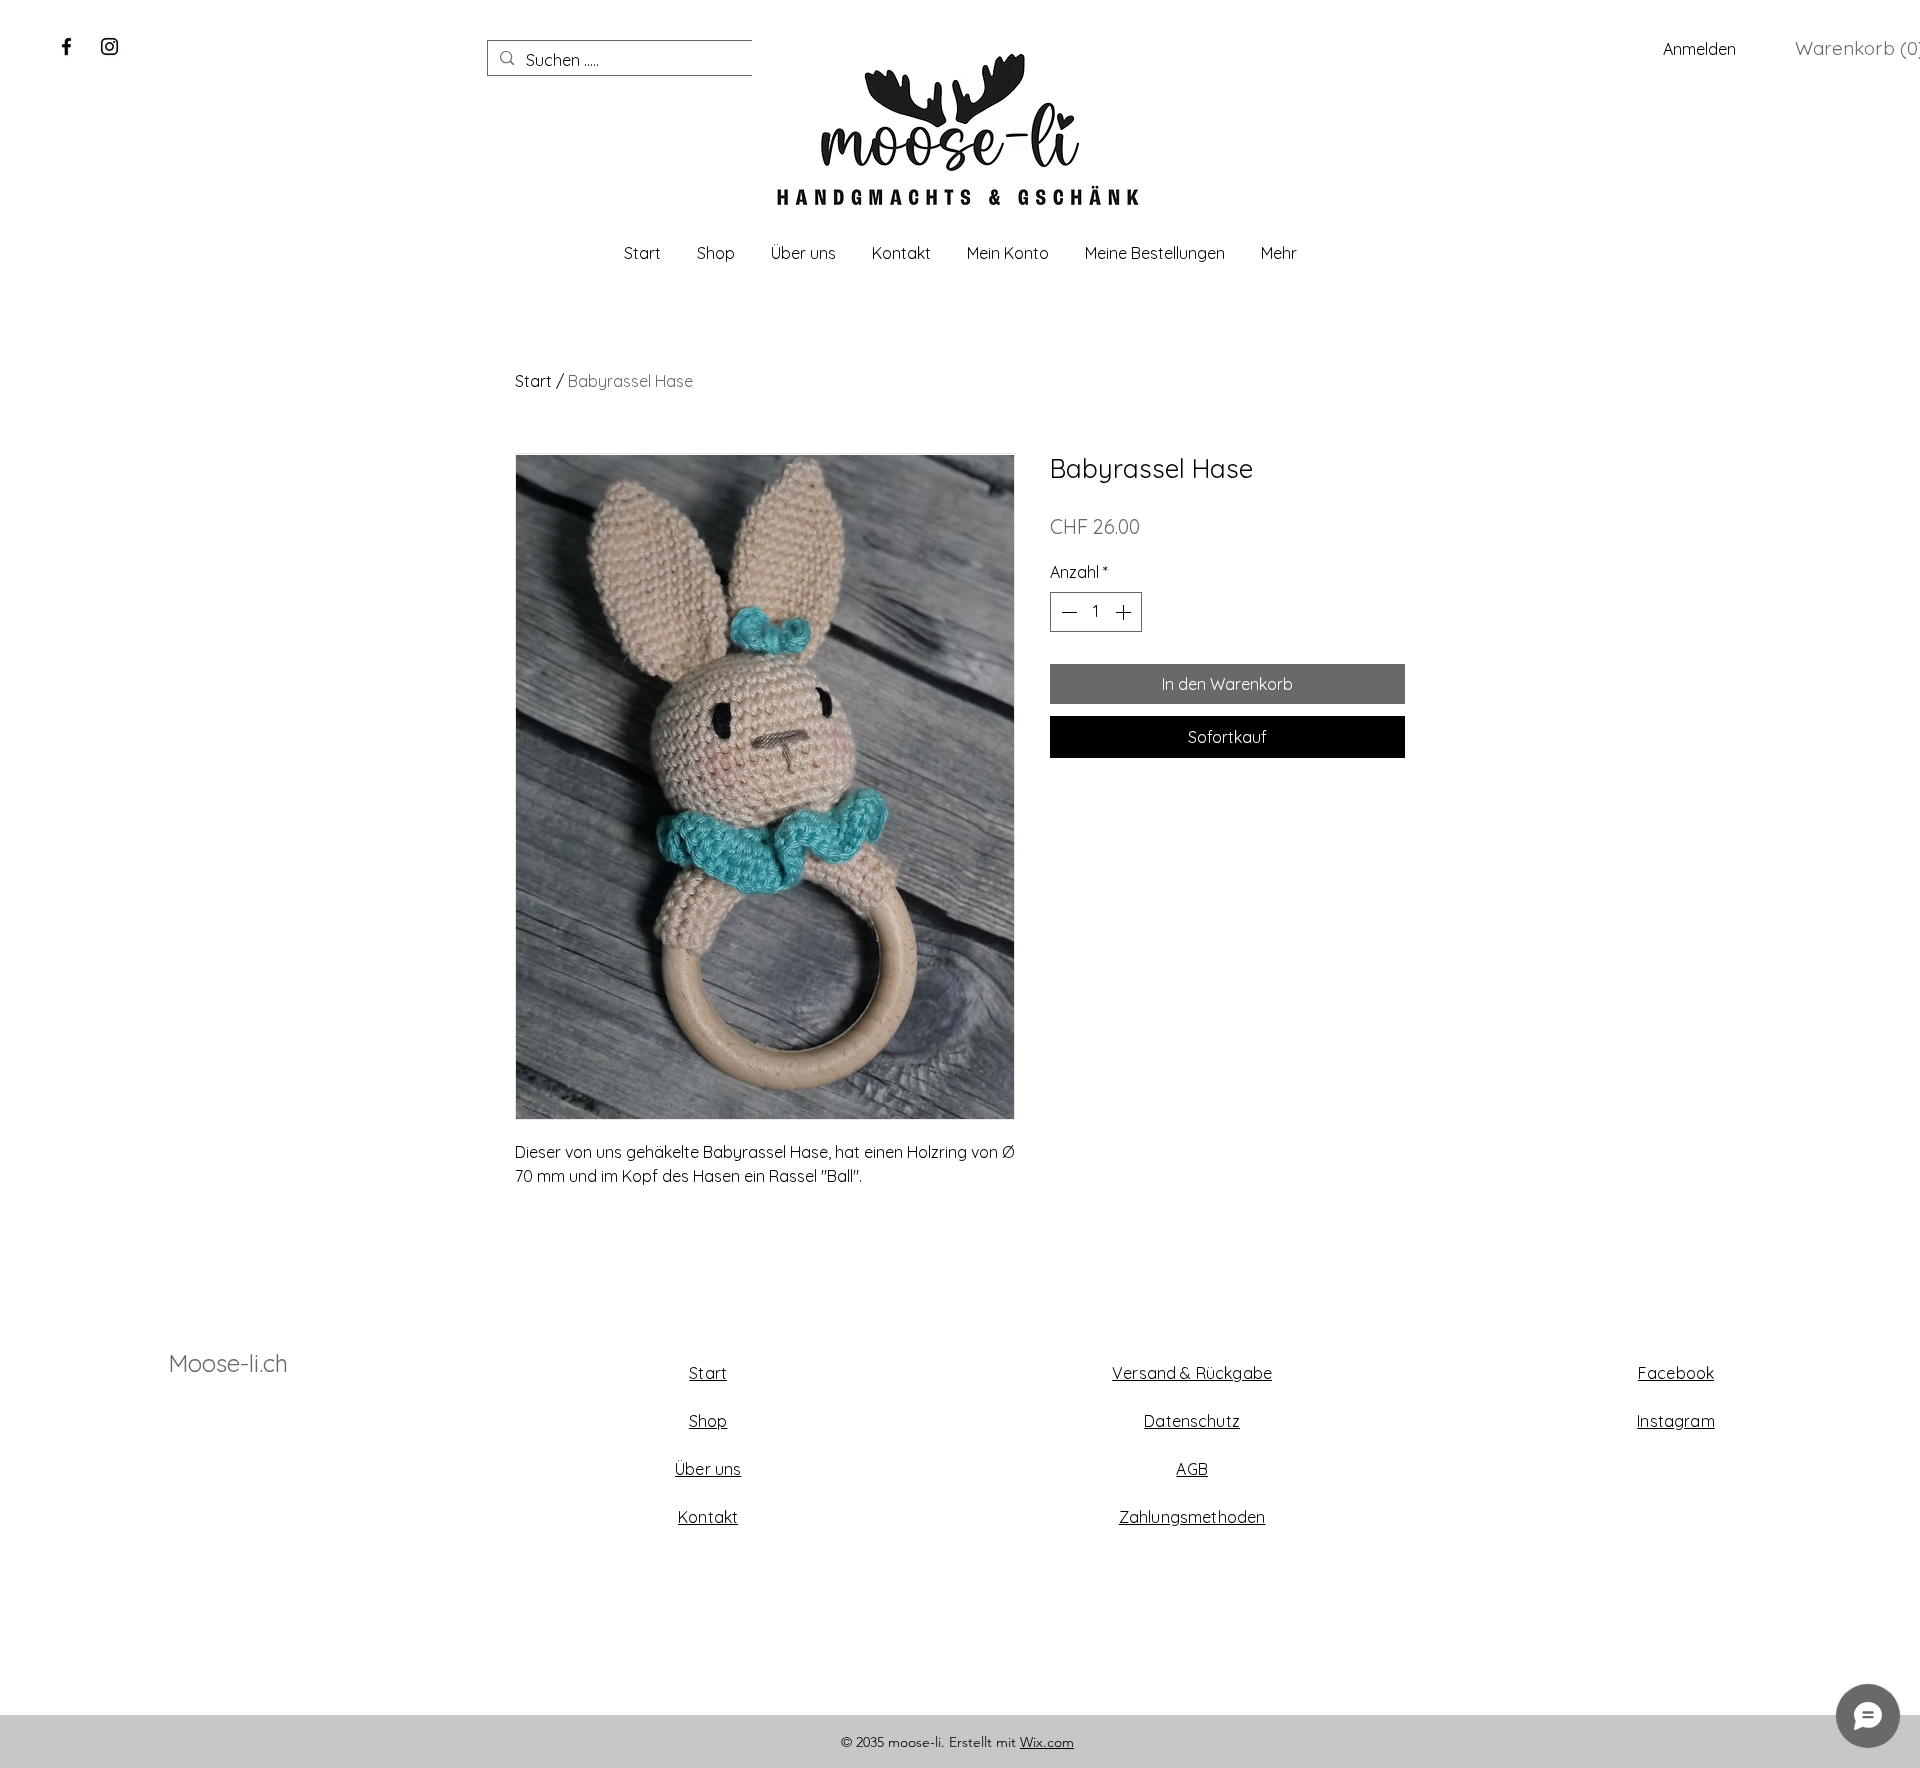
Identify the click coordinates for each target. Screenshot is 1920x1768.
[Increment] (1125, 612)
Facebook (1676, 1373)
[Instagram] (109, 46)
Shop (708, 1421)
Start (533, 381)
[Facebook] (66, 46)
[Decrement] (1067, 612)
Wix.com (1047, 1742)
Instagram (1675, 1421)
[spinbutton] (1096, 612)
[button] (1856, 49)
